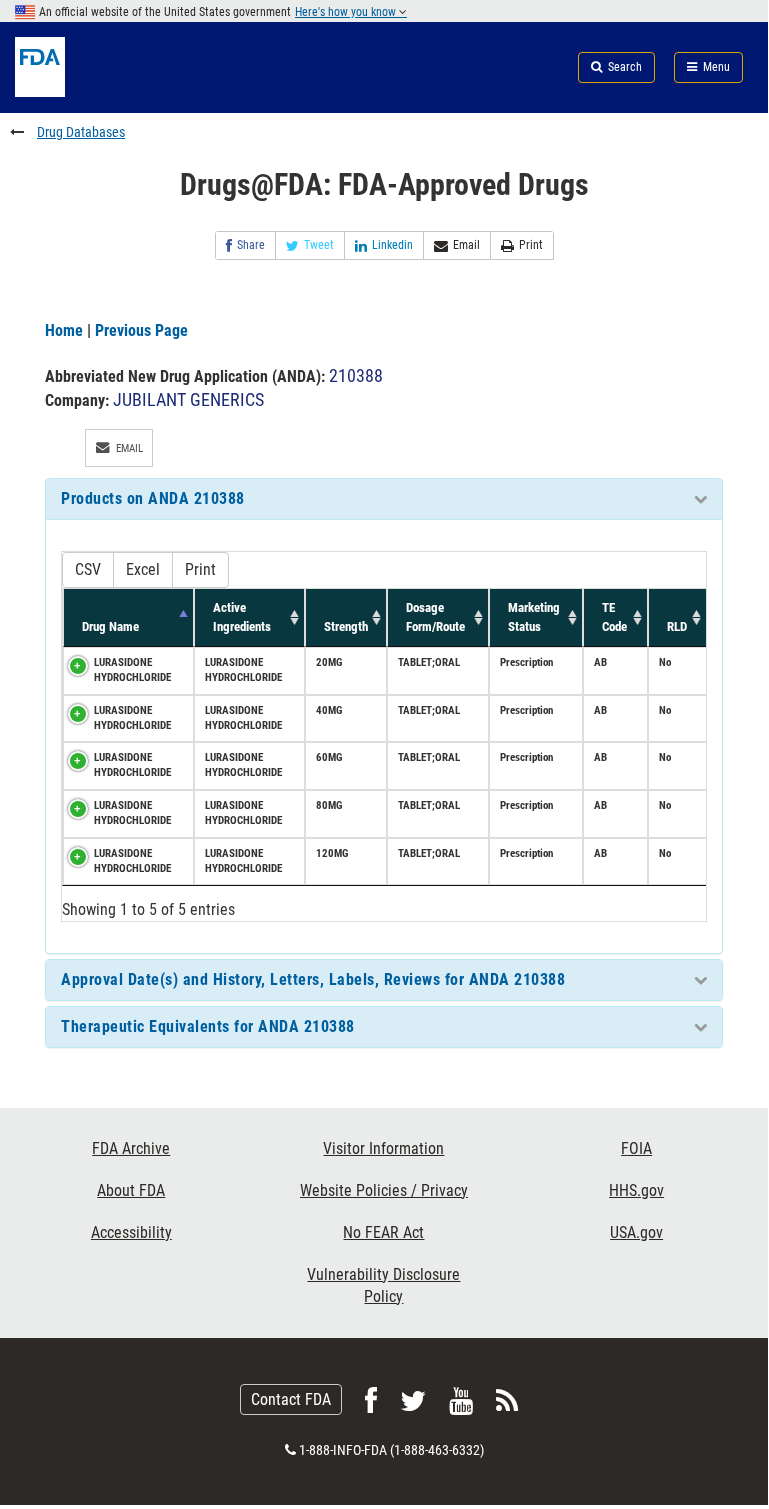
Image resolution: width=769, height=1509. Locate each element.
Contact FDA (291, 1399)
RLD (677, 626)
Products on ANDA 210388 (153, 498)
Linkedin (392, 245)
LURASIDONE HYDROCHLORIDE (132, 670)
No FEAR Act (383, 1232)
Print (531, 245)
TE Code (614, 616)
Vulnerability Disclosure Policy (383, 1285)
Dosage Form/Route (435, 616)
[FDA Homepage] (128, 91)
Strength (346, 626)
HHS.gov (636, 1190)
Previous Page (141, 330)
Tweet (319, 245)
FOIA (636, 1148)
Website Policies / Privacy (384, 1190)
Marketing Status (534, 616)
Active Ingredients (242, 616)
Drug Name (110, 626)
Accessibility (131, 1232)
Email (466, 245)
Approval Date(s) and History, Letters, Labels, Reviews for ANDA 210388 (313, 979)
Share (251, 245)
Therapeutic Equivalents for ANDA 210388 (208, 1026)
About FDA (131, 1190)
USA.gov (636, 1232)
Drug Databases (81, 132)
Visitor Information (383, 1148)
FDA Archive (131, 1148)
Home (64, 330)
